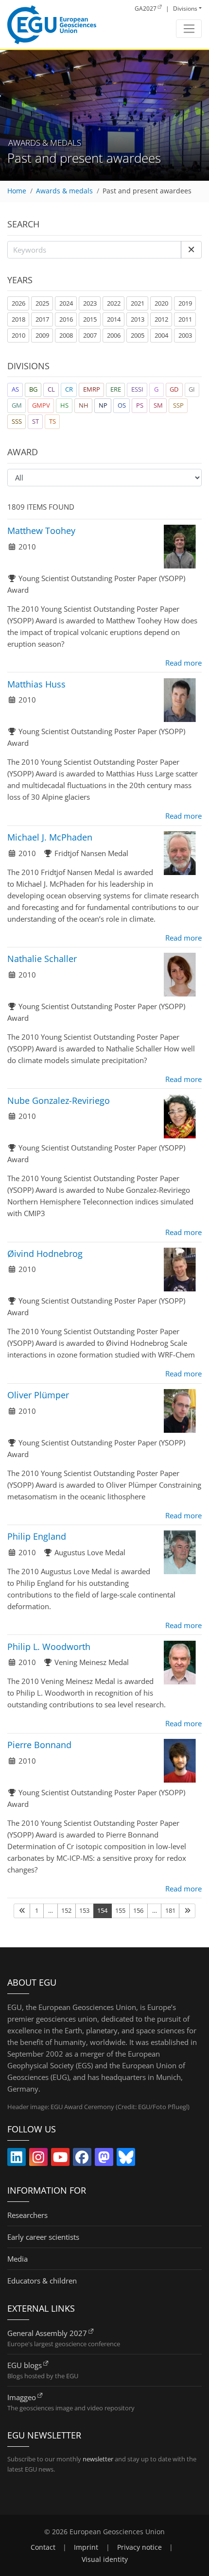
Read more (183, 663)
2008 (66, 335)
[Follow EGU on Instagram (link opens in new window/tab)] (38, 2159)
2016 (66, 319)
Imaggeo (22, 2397)
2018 (18, 319)
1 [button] (37, 1910)
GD (174, 389)
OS (122, 405)
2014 (114, 319)
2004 (161, 335)
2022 (114, 303)
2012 (161, 319)
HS (64, 405)
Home (17, 191)
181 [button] (170, 1910)
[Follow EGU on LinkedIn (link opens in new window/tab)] (17, 2159)
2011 (185, 319)
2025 (42, 303)
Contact (43, 2547)
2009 (42, 335)
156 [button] (138, 1910)
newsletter (98, 2459)
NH (84, 405)
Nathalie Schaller (42, 959)
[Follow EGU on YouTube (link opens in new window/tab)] (60, 2159)
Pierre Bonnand (39, 1745)
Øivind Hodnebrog (45, 1254)
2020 (161, 303)
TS (52, 421)
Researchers (27, 2215)
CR (69, 389)
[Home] (52, 25)
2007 (90, 335)
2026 (18, 303)
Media (17, 2259)
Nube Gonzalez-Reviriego (59, 1100)
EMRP (92, 389)
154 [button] (102, 1910)
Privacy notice (139, 2547)
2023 (90, 303)
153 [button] (84, 1910)
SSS (17, 421)
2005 (138, 335)
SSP (178, 405)
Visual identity (105, 2559)
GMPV (41, 405)
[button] (191, 250)
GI (192, 389)
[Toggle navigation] (189, 29)
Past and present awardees (147, 191)
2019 (185, 303)
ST (35, 421)
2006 (114, 335)
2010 (18, 335)
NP (103, 405)
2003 (185, 335)
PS (140, 405)
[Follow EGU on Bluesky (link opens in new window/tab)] (126, 2159)
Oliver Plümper (38, 1395)
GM (17, 405)
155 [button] (120, 1910)
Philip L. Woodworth (49, 1647)
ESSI (137, 389)
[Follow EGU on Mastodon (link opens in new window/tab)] (104, 2159)
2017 (42, 319)
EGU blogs (25, 2365)
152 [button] (66, 1910)
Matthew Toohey (41, 531)
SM (158, 405)
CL (51, 389)
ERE (116, 389)
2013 (138, 319)
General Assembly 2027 (47, 2333)
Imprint (86, 2547)
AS (15, 389)
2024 (66, 303)
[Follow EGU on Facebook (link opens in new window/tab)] (82, 2159)
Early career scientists (43, 2237)
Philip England (37, 1536)
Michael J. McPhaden (50, 837)
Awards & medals (64, 191)
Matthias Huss (36, 684)
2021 (138, 303)
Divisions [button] (185, 9)
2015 (90, 319)
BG (33, 389)
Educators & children (42, 2281)
